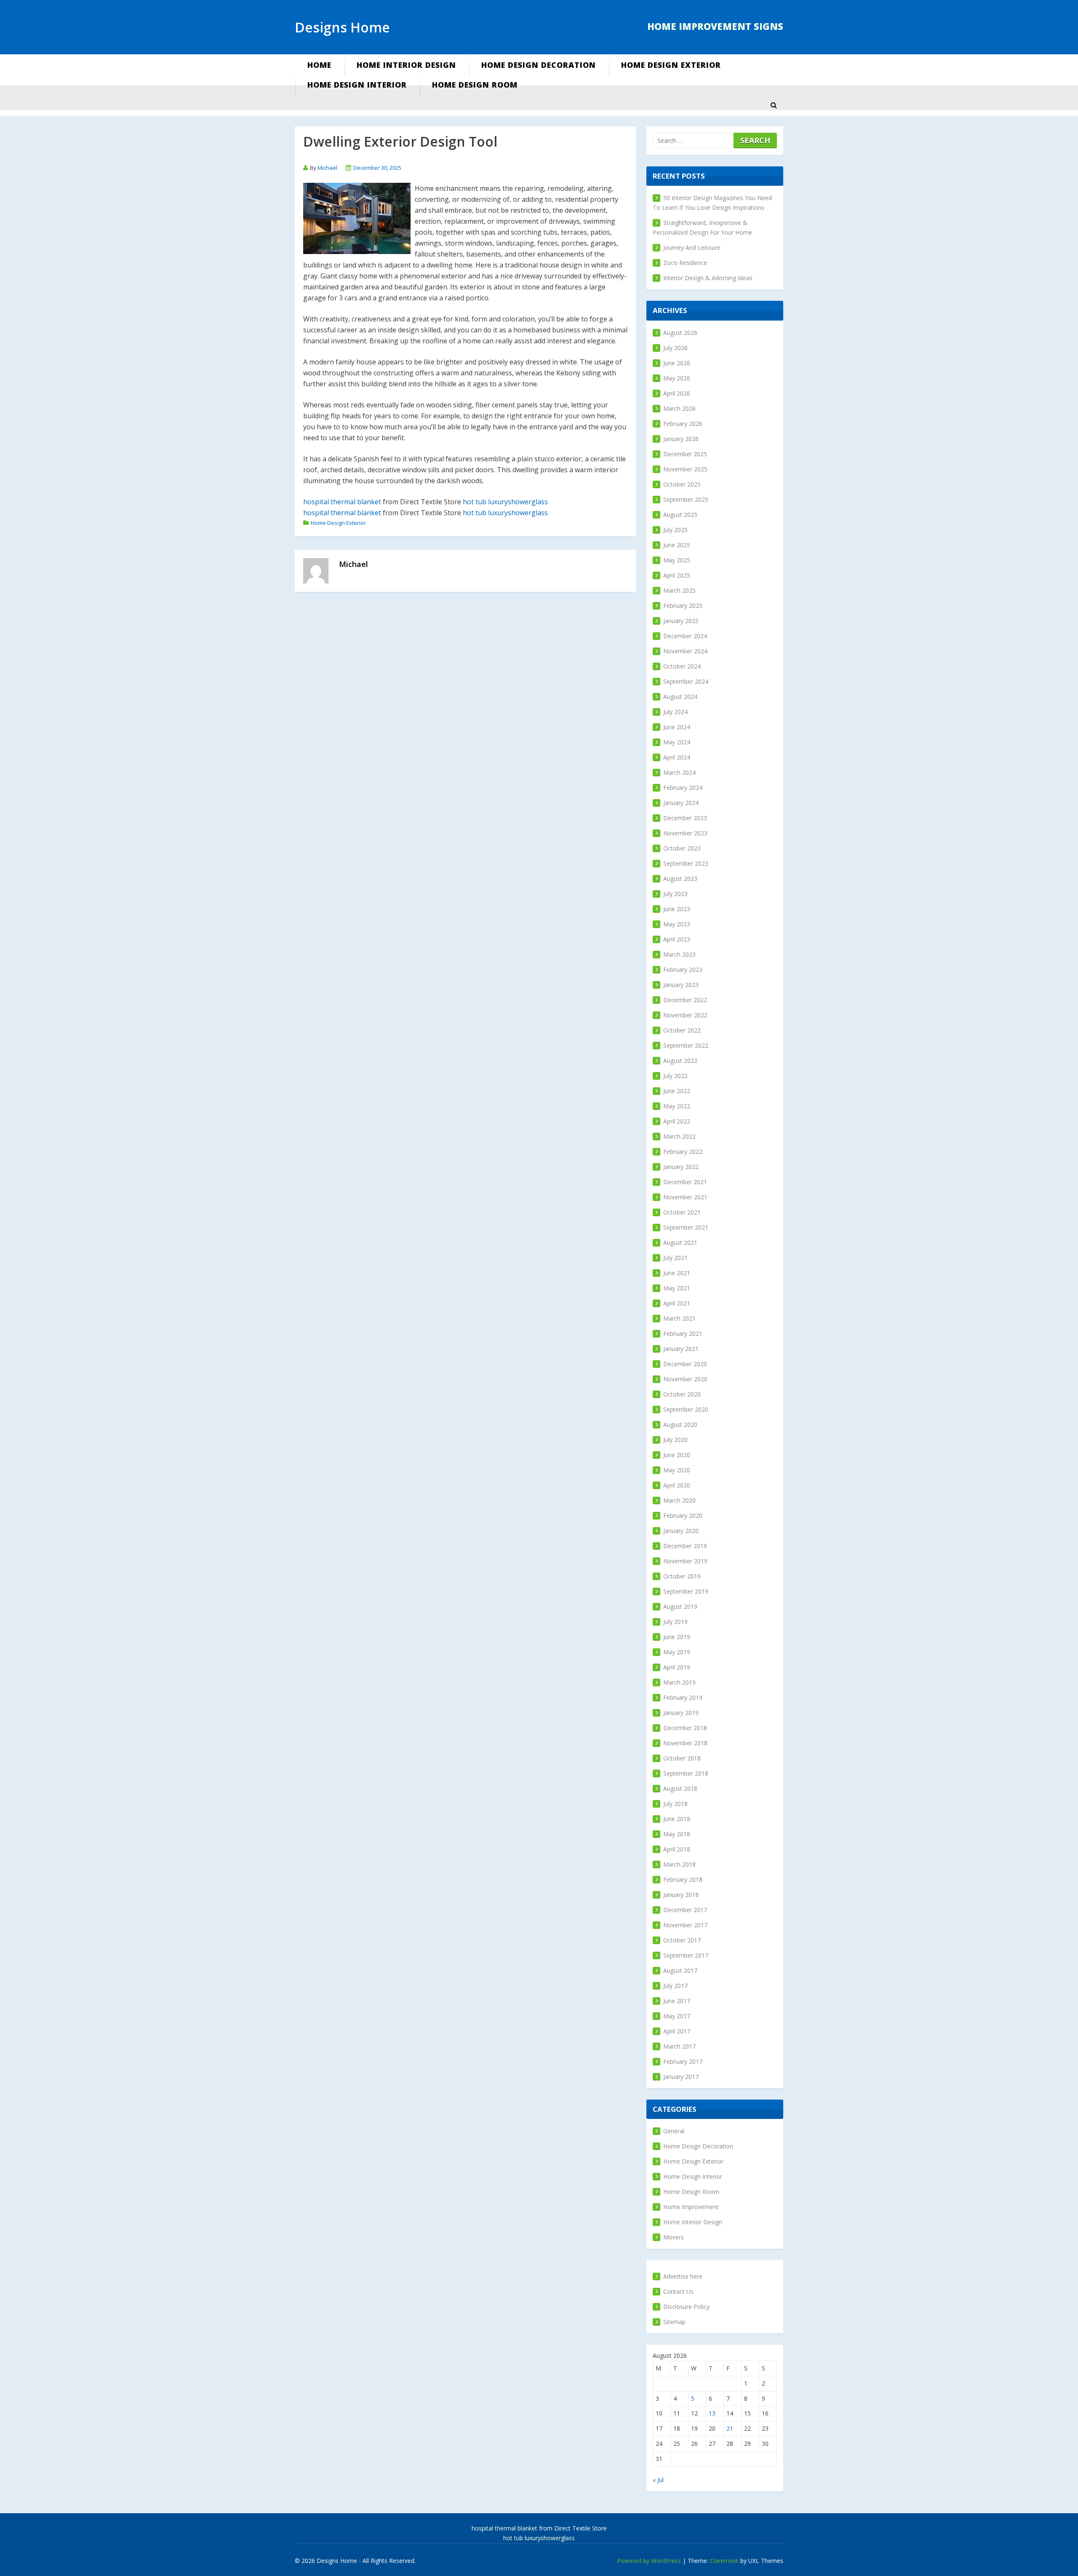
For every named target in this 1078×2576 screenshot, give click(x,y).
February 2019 (683, 1697)
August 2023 (680, 879)
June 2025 (677, 545)
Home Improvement (691, 2207)
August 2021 (680, 1243)
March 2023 (679, 954)
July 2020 (675, 1440)
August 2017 (680, 1970)
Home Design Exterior (671, 65)
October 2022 (682, 1030)
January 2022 (681, 1167)
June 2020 (677, 1455)
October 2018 (682, 1758)
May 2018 (677, 1834)
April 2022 (677, 1121)
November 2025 (685, 469)
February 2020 (683, 1515)
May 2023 (677, 924)
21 (730, 2428)
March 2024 (679, 772)
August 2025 (680, 515)
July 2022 (675, 1076)
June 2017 (677, 2001)
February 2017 (683, 2061)
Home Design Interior (357, 85)
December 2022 (685, 1000)
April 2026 (677, 393)
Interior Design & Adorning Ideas (708, 278)
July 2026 (675, 348)
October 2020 (682, 1394)
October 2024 (682, 666)
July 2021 (675, 1258)
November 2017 (685, 1925)
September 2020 (686, 1409)
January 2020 (681, 1531)
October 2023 (682, 848)
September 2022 (686, 1045)
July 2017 (675, 1986)
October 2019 (682, 1576)
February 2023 (683, 970)
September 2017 (686, 1955)
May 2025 (677, 560)
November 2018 (685, 1743)
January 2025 (681, 621)
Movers (674, 2237)
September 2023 (686, 863)
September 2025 (686, 499)
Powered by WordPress (649, 2561)
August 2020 (680, 1424)
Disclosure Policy (686, 2307)
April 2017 (677, 2031)
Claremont (724, 2561)
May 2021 (677, 1288)
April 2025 (677, 575)
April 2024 (677, 757)
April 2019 (677, 1667)
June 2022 (677, 1091)
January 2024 (681, 803)
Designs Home (342, 27)
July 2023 (675, 894)
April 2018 (677, 1849)
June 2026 (677, 363)
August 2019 (680, 1606)
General (674, 2131)
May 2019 (677, 1652)
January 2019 (681, 1713)
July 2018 (675, 1804)
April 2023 (677, 939)
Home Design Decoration (539, 65)
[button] (774, 105)
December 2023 (685, 818)
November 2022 (685, 1015)
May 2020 (677, 1470)
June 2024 (677, 727)
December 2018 (685, 1728)
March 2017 (679, 2046)
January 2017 (681, 2077)
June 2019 (677, 1637)
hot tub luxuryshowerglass (505, 502)
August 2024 (680, 697)
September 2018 (686, 1773)
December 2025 (685, 454)
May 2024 (677, 742)
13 (712, 2413)
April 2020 (677, 1485)
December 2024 (685, 636)
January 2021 (681, 1349)
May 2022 (677, 1106)
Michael (327, 168)
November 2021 (685, 1197)
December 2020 (685, 1364)
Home (319, 65)
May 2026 (677, 378)
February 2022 (683, 1152)
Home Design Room (475, 85)
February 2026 (683, 424)
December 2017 (685, 1910)
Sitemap (674, 2322)
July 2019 (675, 1622)
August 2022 (680, 1061)
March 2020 (679, 1500)
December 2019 (685, 1546)
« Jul (658, 2480)
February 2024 (683, 788)
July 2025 (675, 530)
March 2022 (679, 1136)
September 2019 (686, 1591)
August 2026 (680, 333)
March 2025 (679, 590)
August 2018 (680, 1788)
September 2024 (686, 681)
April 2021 (677, 1303)
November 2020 (685, 1379)
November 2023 (685, 833)
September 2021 (686, 1227)
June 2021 (677, 1273)
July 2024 (675, 712)
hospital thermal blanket (342, 502)
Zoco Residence (685, 263)
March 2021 (679, 1318)
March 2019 (679, 1682)
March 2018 (679, 1864)
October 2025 (682, 484)
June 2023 (677, 909)
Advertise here (683, 2276)
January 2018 (681, 1895)
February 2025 (683, 606)
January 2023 (681, 985)
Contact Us (678, 2291)
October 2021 (682, 1212)
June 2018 (677, 1819)
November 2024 (685, 651)
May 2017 (677, 2016)
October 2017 (682, 1940)
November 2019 (685, 1561)
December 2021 (685, 1182)
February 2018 (683, 1879)
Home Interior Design (406, 65)
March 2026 (679, 408)
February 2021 (683, 1333)
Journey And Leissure (692, 247)
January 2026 (681, 439)
